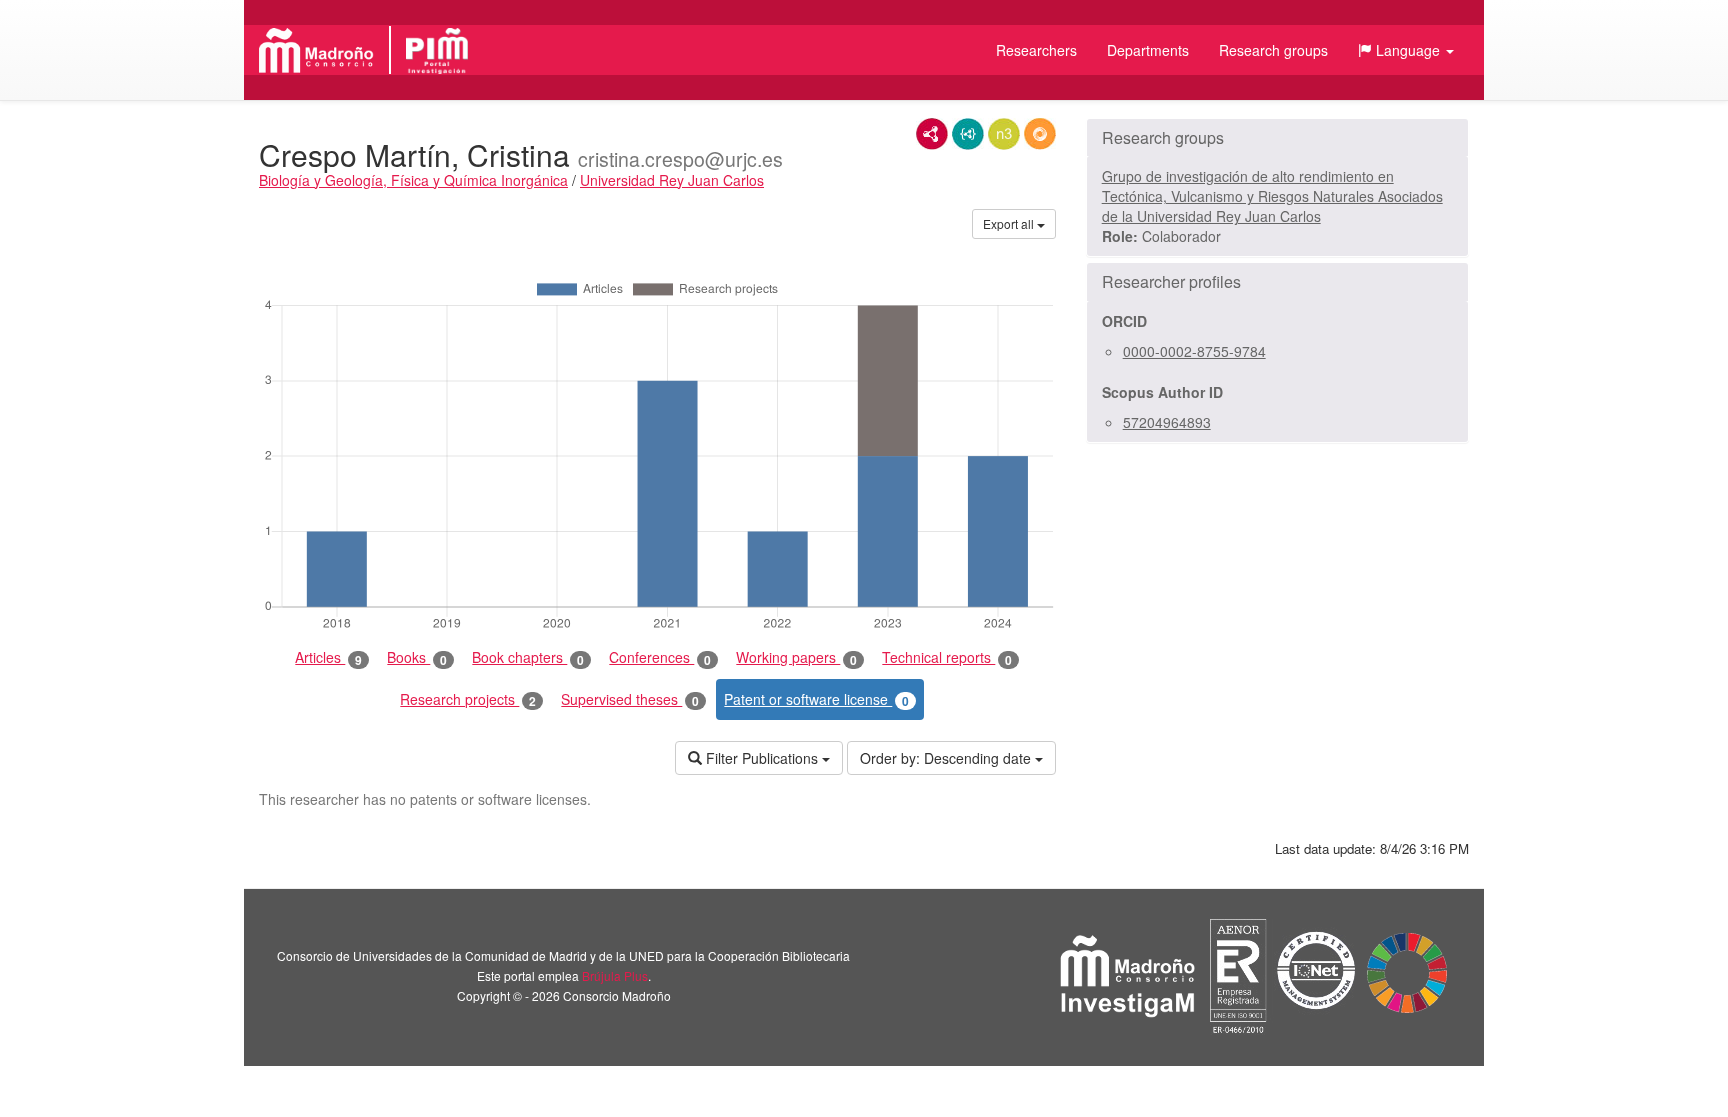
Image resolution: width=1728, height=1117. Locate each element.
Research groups (1273, 50)
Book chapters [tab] (528, 657)
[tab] (1277, 138)
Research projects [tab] (468, 699)
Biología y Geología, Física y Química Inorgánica (413, 180)
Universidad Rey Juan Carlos (672, 180)
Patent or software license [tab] (816, 699)
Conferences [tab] (660, 657)
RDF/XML (932, 134)
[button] (1406, 50)
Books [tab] (417, 657)
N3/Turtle (1004, 134)
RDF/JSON (1040, 134)
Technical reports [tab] (947, 657)
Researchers (1036, 50)
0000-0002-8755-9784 (1194, 351)
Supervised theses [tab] (630, 699)
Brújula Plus (615, 975)
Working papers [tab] (796, 657)
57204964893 (1167, 422)
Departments (1148, 50)
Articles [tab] (328, 657)
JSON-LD (968, 134)
